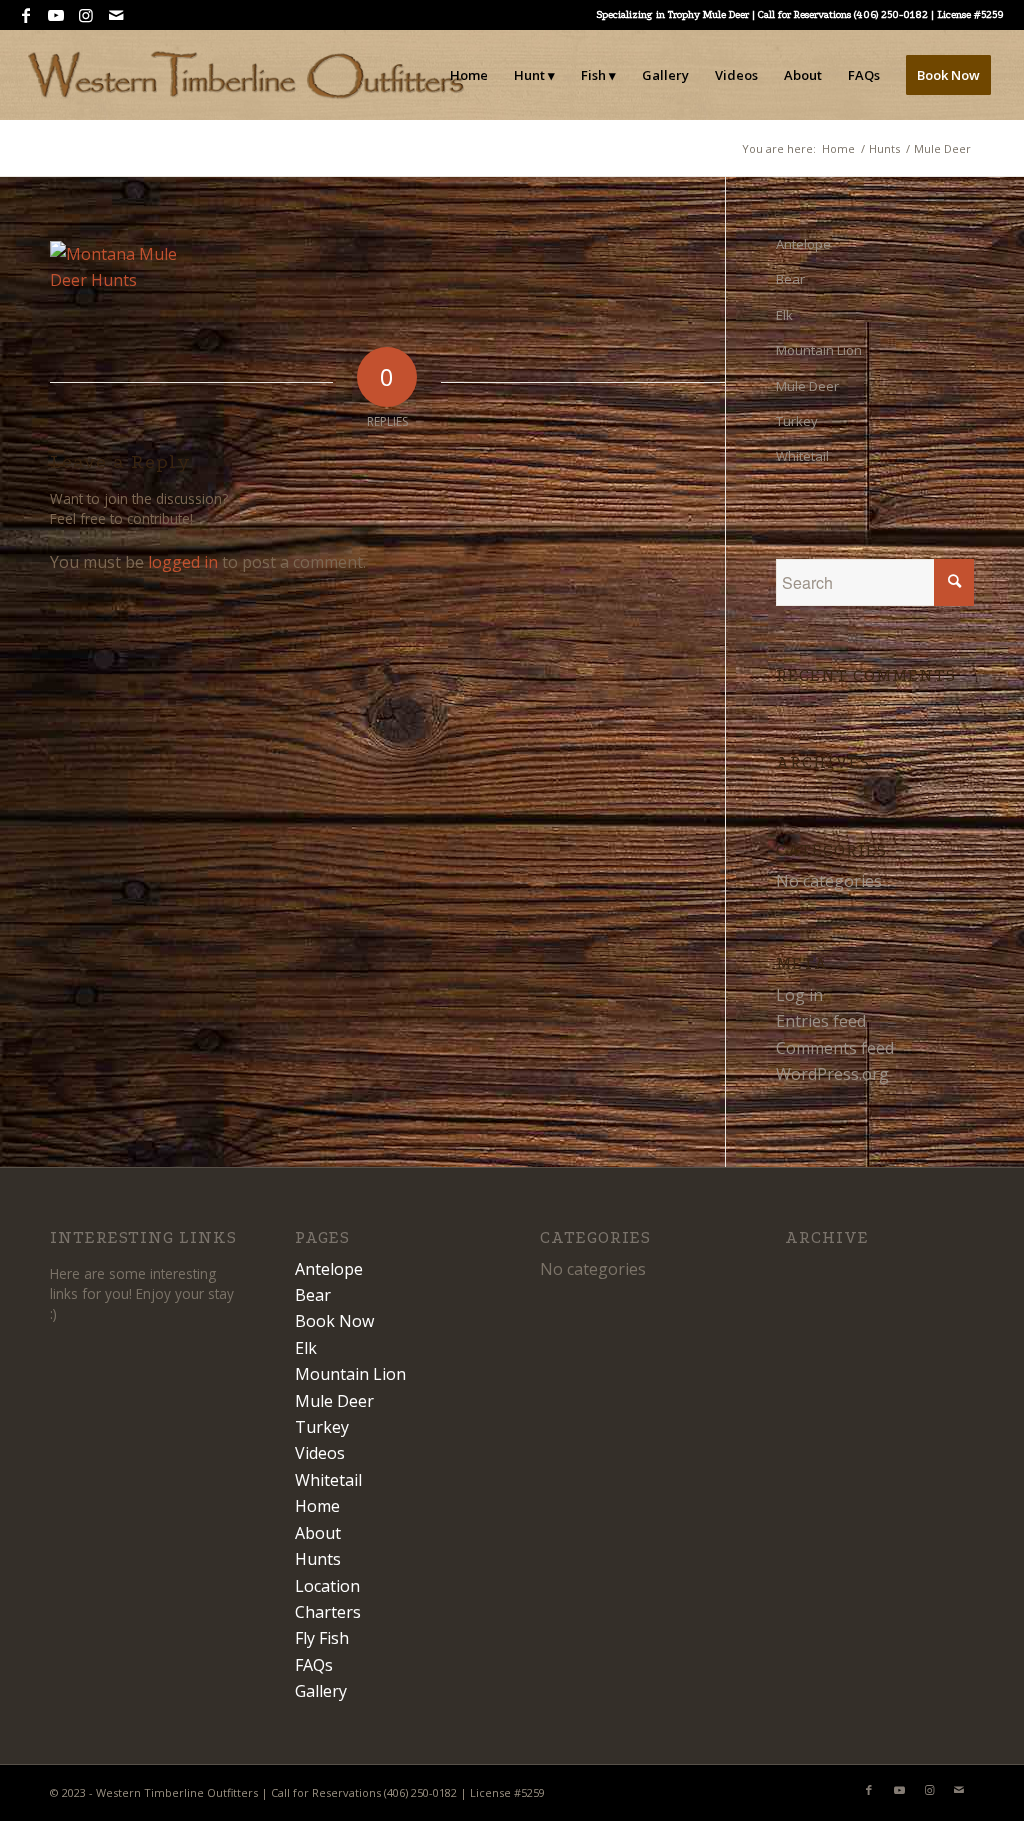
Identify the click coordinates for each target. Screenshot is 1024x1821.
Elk (784, 315)
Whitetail (802, 456)
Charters (328, 1612)
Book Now (334, 1321)
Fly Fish (322, 1638)
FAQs (314, 1665)
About (318, 1533)
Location (327, 1586)
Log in (799, 995)
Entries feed (821, 1021)
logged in (183, 562)
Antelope (803, 244)
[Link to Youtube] (55, 15)
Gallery (321, 1691)
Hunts (318, 1559)
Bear (790, 279)
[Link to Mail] (116, 15)
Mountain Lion (819, 350)
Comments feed (835, 1048)
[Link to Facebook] (25, 15)
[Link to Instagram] (85, 15)
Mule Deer (807, 386)
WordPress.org (832, 1074)
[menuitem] (469, 75)
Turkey (797, 421)
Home (317, 1506)
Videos (320, 1453)
